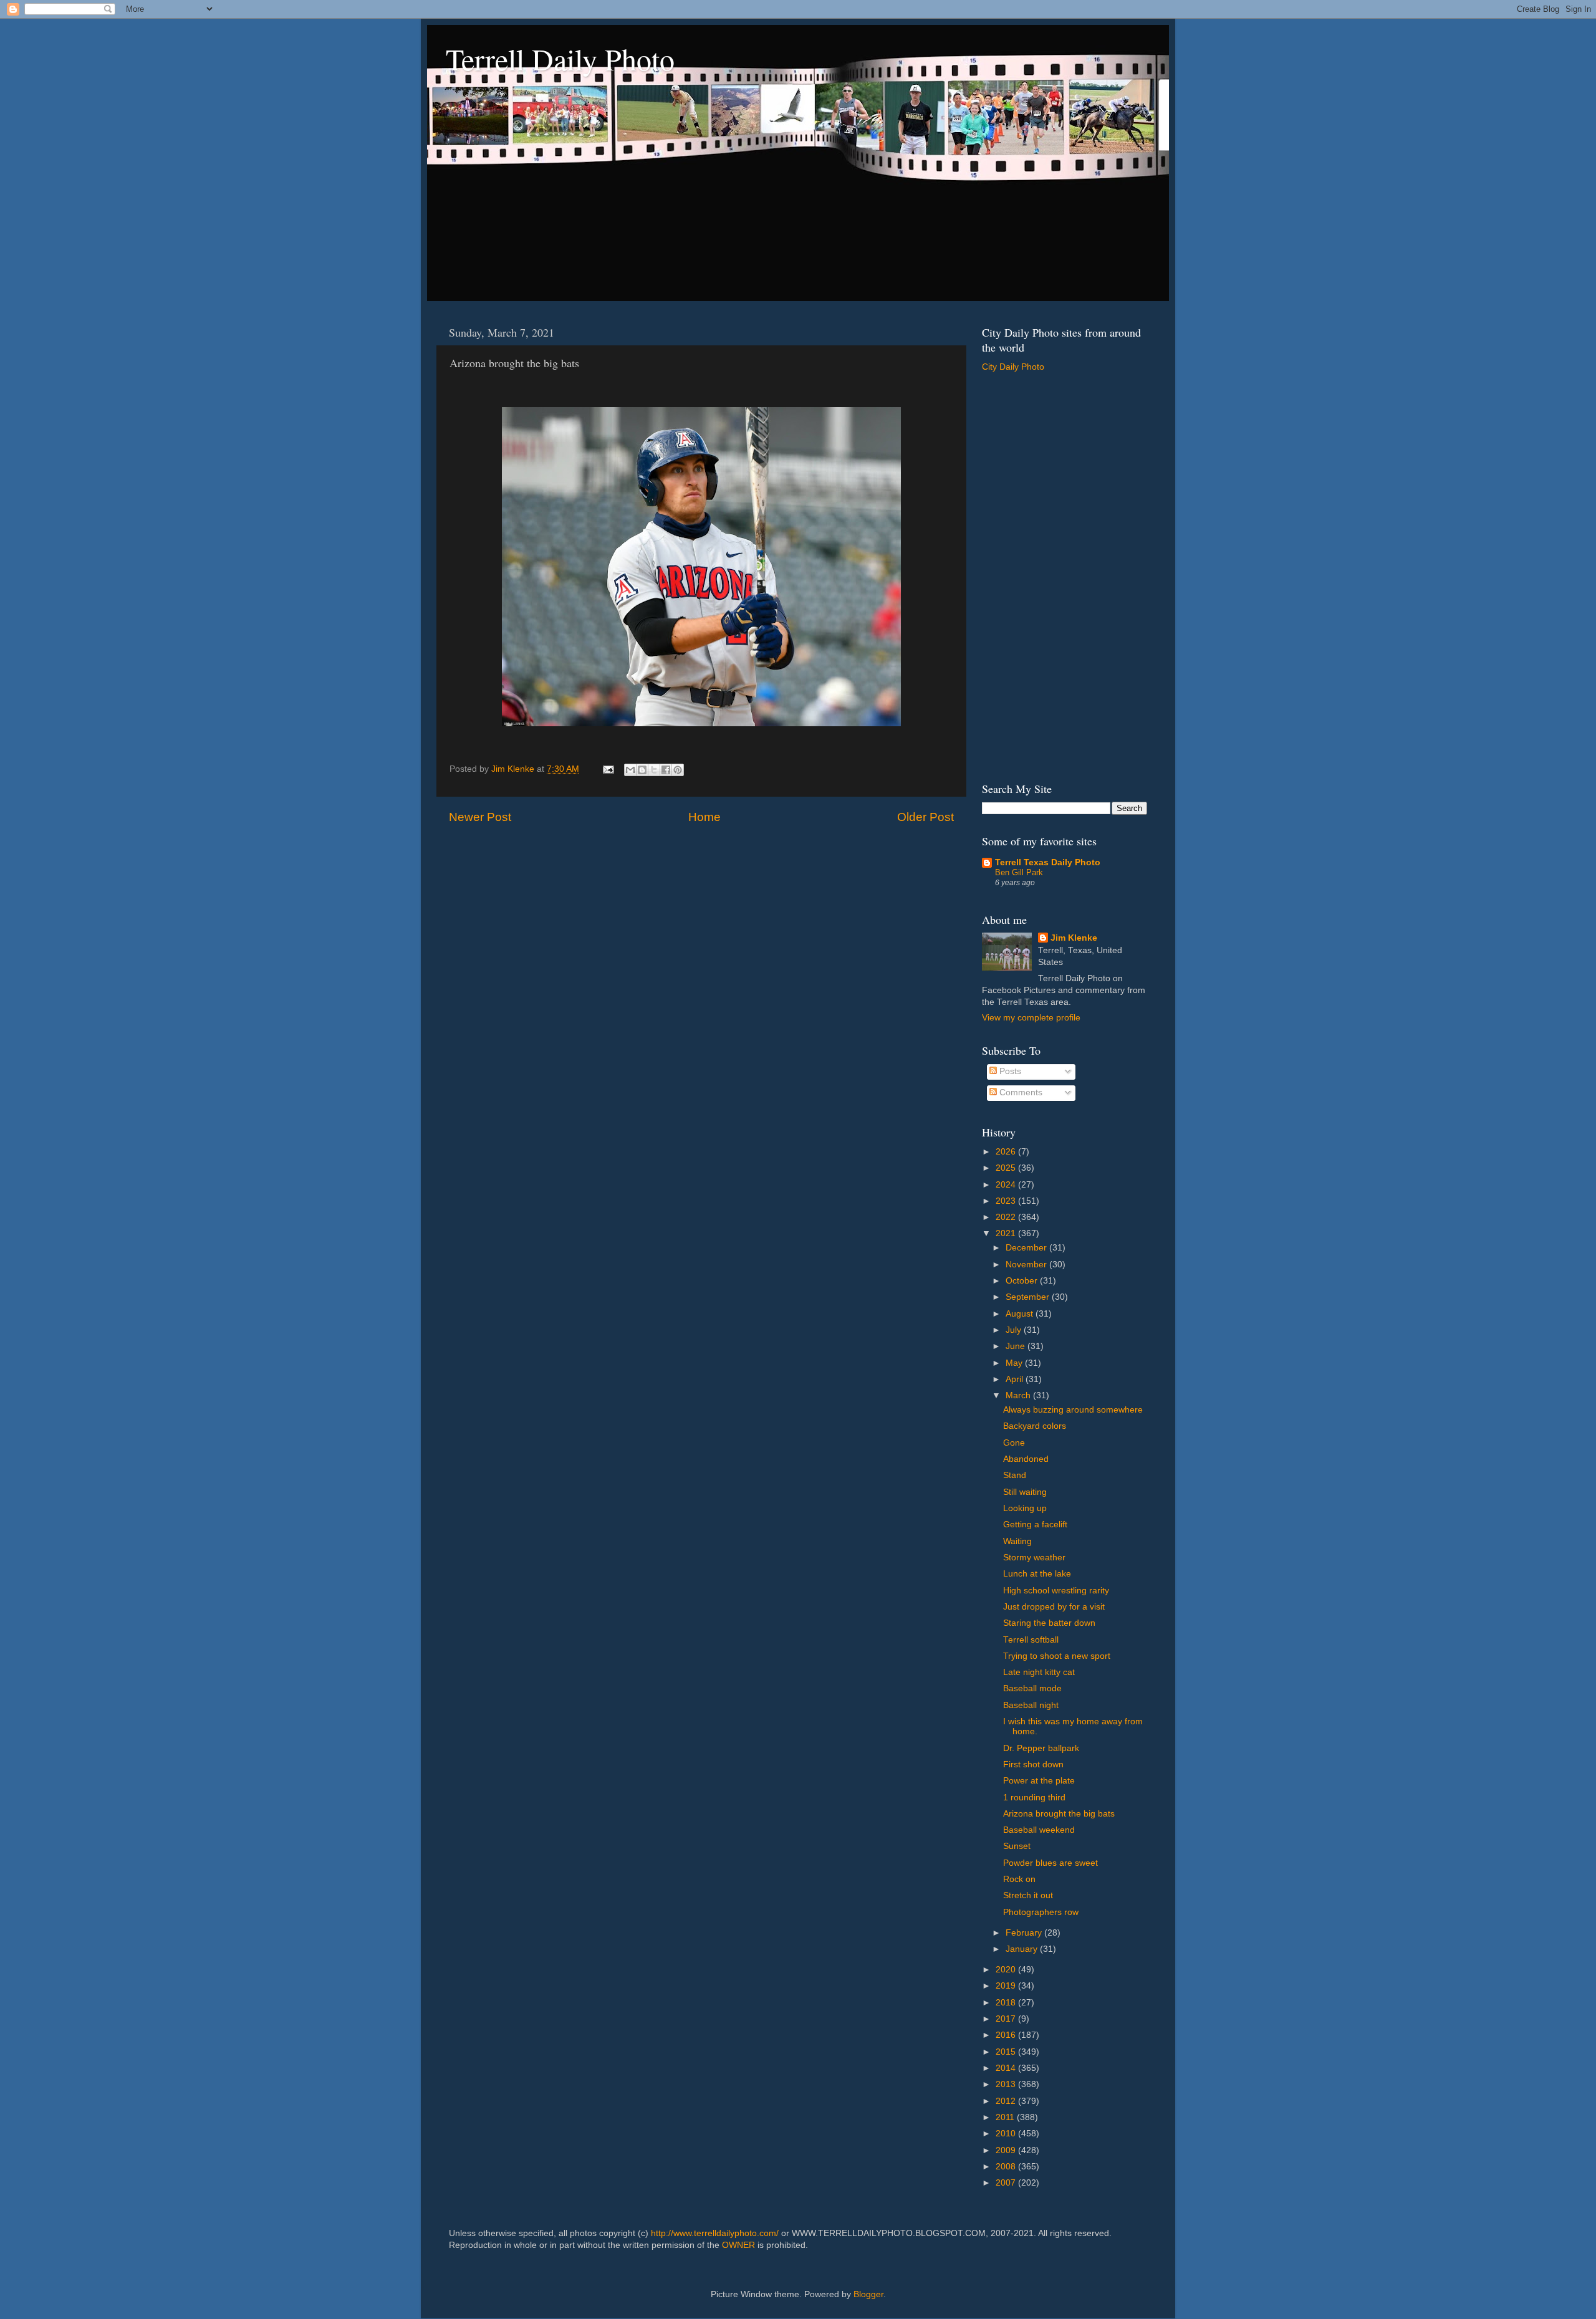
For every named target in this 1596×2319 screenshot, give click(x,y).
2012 (1007, 2101)
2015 (1007, 2052)
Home (704, 817)
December (1027, 1248)
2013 (1007, 2084)
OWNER (738, 2245)
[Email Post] (608, 769)
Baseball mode (1032, 1688)
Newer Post (480, 817)
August (1021, 1314)
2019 (1007, 1986)
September (1029, 1297)
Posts (1009, 1071)
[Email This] (630, 770)
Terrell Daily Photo (560, 59)
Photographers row (1041, 1912)
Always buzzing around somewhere (1073, 1410)
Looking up (1025, 1508)
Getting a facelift (1035, 1524)
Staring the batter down (1049, 1623)
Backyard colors (1035, 1426)
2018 (1007, 2003)
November (1027, 1265)
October (1023, 1281)
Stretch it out (1028, 1895)
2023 (1007, 1201)
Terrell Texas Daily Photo (1048, 862)
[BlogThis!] (642, 770)
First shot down (1033, 1764)
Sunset (1017, 1846)
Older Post (925, 817)
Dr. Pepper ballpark (1041, 1748)
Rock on (1019, 1879)
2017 (1007, 2019)
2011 (1006, 2117)
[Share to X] (654, 770)
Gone (1014, 1443)
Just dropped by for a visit (1054, 1607)
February (1025, 1933)
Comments (1020, 1092)
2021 (1007, 1233)
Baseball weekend (1039, 1830)
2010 (1007, 2134)
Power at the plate (1039, 1781)
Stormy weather (1034, 1558)
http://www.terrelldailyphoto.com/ (715, 2233)
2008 (1007, 2167)
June (1017, 1346)
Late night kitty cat (1039, 1672)
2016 (1007, 2035)
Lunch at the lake (1037, 1574)
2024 (1007, 1185)
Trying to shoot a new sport (1057, 1656)
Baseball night (1031, 1705)
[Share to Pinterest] (678, 770)
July (1015, 1330)
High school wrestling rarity (1056, 1591)
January (1023, 1949)
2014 (1007, 2068)
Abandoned (1026, 1459)
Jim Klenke (1074, 938)
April (1016, 1379)
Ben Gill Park (1019, 872)
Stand (1015, 1475)
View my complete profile (1031, 1018)
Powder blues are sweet (1050, 1863)
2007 (1007, 2183)
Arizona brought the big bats (1059, 1814)
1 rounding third (1034, 1798)
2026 (1007, 1152)
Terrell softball (1031, 1640)
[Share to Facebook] (666, 770)
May (1015, 1363)
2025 (1007, 1168)
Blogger (868, 2294)
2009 (1007, 2150)
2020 (1007, 1970)
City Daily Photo (1013, 367)
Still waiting (1025, 1492)
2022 (1007, 1217)
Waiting (1017, 1541)
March (1019, 1395)
